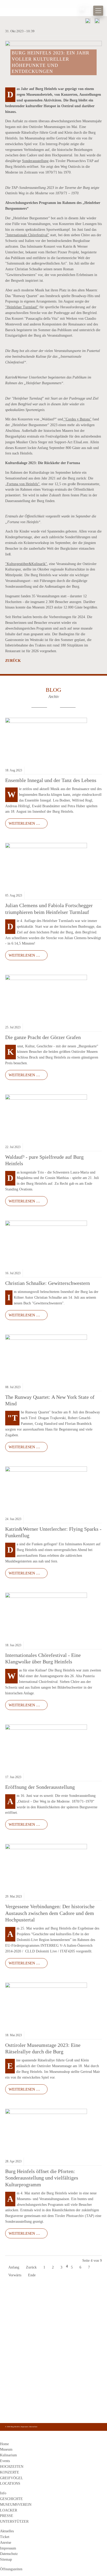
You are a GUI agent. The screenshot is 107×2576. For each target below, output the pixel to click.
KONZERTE (10, 2472)
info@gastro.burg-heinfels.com (31, 2399)
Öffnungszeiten (11, 2569)
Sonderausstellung (35, 161)
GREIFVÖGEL (12, 2478)
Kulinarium (8, 2455)
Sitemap (6, 2559)
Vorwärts (15, 2275)
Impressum (25, 2427)
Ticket (5, 2537)
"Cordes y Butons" (77, 419)
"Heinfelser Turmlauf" (22, 307)
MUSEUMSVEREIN (16, 2505)
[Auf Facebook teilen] (88, 22)
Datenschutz (33, 2427)
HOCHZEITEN (12, 2467)
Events (5, 2461)
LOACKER (9, 2510)
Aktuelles (7, 2531)
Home (4, 2444)
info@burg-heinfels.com (26, 2393)
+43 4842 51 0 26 (20, 2387)
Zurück (13, 661)
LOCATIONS (10, 2484)
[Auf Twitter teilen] (97, 22)
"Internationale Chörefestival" (27, 235)
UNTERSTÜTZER (14, 2521)
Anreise (6, 2543)
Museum (6, 2449)
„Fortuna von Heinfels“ (22, 484)
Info (3, 2493)
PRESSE (7, 2516)
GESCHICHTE (11, 2499)
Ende (32, 2275)
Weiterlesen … (23, 822)
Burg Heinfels (26, 11)
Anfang (14, 2267)
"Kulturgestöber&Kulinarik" (26, 564)
